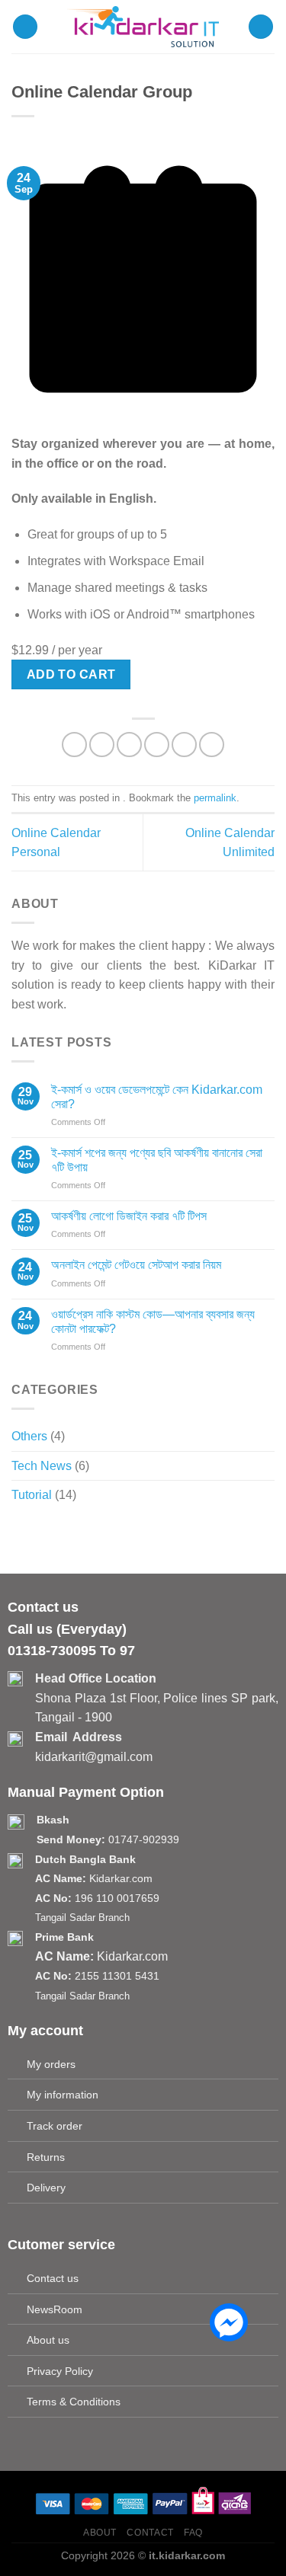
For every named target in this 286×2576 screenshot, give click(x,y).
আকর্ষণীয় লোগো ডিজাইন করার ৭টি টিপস (129, 1216)
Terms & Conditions (74, 2402)
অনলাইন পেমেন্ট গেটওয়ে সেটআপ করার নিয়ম (136, 1265)
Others (29, 1436)
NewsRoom (55, 2309)
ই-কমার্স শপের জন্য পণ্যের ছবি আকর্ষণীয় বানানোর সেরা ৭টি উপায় (157, 1160)
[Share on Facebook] (102, 745)
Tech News (42, 1466)
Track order (55, 2126)
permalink (215, 798)
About (100, 2533)
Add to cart (71, 674)
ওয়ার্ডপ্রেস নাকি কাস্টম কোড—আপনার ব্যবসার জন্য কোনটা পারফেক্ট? (153, 1322)
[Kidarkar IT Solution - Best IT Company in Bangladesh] (143, 27)
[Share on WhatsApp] (74, 745)
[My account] (261, 27)
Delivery (46, 2188)
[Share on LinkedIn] (212, 745)
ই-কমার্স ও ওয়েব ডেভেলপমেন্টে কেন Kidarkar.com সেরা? (157, 1097)
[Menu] (25, 27)
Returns (46, 2157)
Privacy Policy (60, 2371)
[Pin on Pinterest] (184, 745)
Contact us (53, 2278)
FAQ (193, 2533)
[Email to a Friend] (157, 745)
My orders (51, 2064)
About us (48, 2340)
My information (63, 2095)
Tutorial (32, 1495)
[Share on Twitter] (129, 745)
